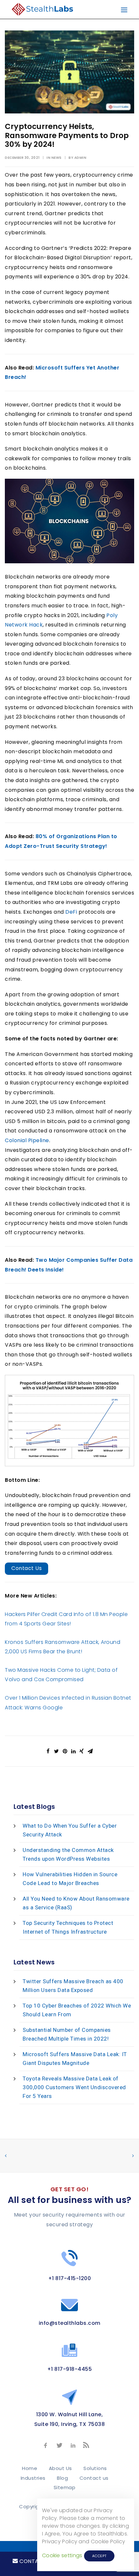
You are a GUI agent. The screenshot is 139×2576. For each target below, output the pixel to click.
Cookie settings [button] (62, 2555)
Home (30, 2468)
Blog (62, 2478)
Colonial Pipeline (27, 1140)
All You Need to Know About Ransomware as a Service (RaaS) (76, 1903)
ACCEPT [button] (99, 2556)
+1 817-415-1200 (70, 2278)
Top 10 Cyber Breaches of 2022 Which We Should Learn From (77, 2010)
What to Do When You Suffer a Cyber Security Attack (70, 1830)
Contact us (94, 2478)
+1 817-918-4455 (70, 2369)
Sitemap (65, 2487)
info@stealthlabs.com (70, 2323)
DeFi (71, 912)
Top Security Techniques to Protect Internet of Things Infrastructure (68, 1927)
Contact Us (27, 1568)
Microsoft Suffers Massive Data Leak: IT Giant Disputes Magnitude (75, 2059)
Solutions (95, 2468)
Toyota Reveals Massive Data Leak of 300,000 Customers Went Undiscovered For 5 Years (74, 2087)
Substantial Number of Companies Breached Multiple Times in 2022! (67, 2034)
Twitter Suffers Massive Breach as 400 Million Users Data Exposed (73, 1986)
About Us (60, 2468)
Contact (32, 2561)
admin (80, 158)
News (57, 158)
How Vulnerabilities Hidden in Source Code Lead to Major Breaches (70, 1879)
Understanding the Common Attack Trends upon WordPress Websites (68, 1854)
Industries (33, 2478)
